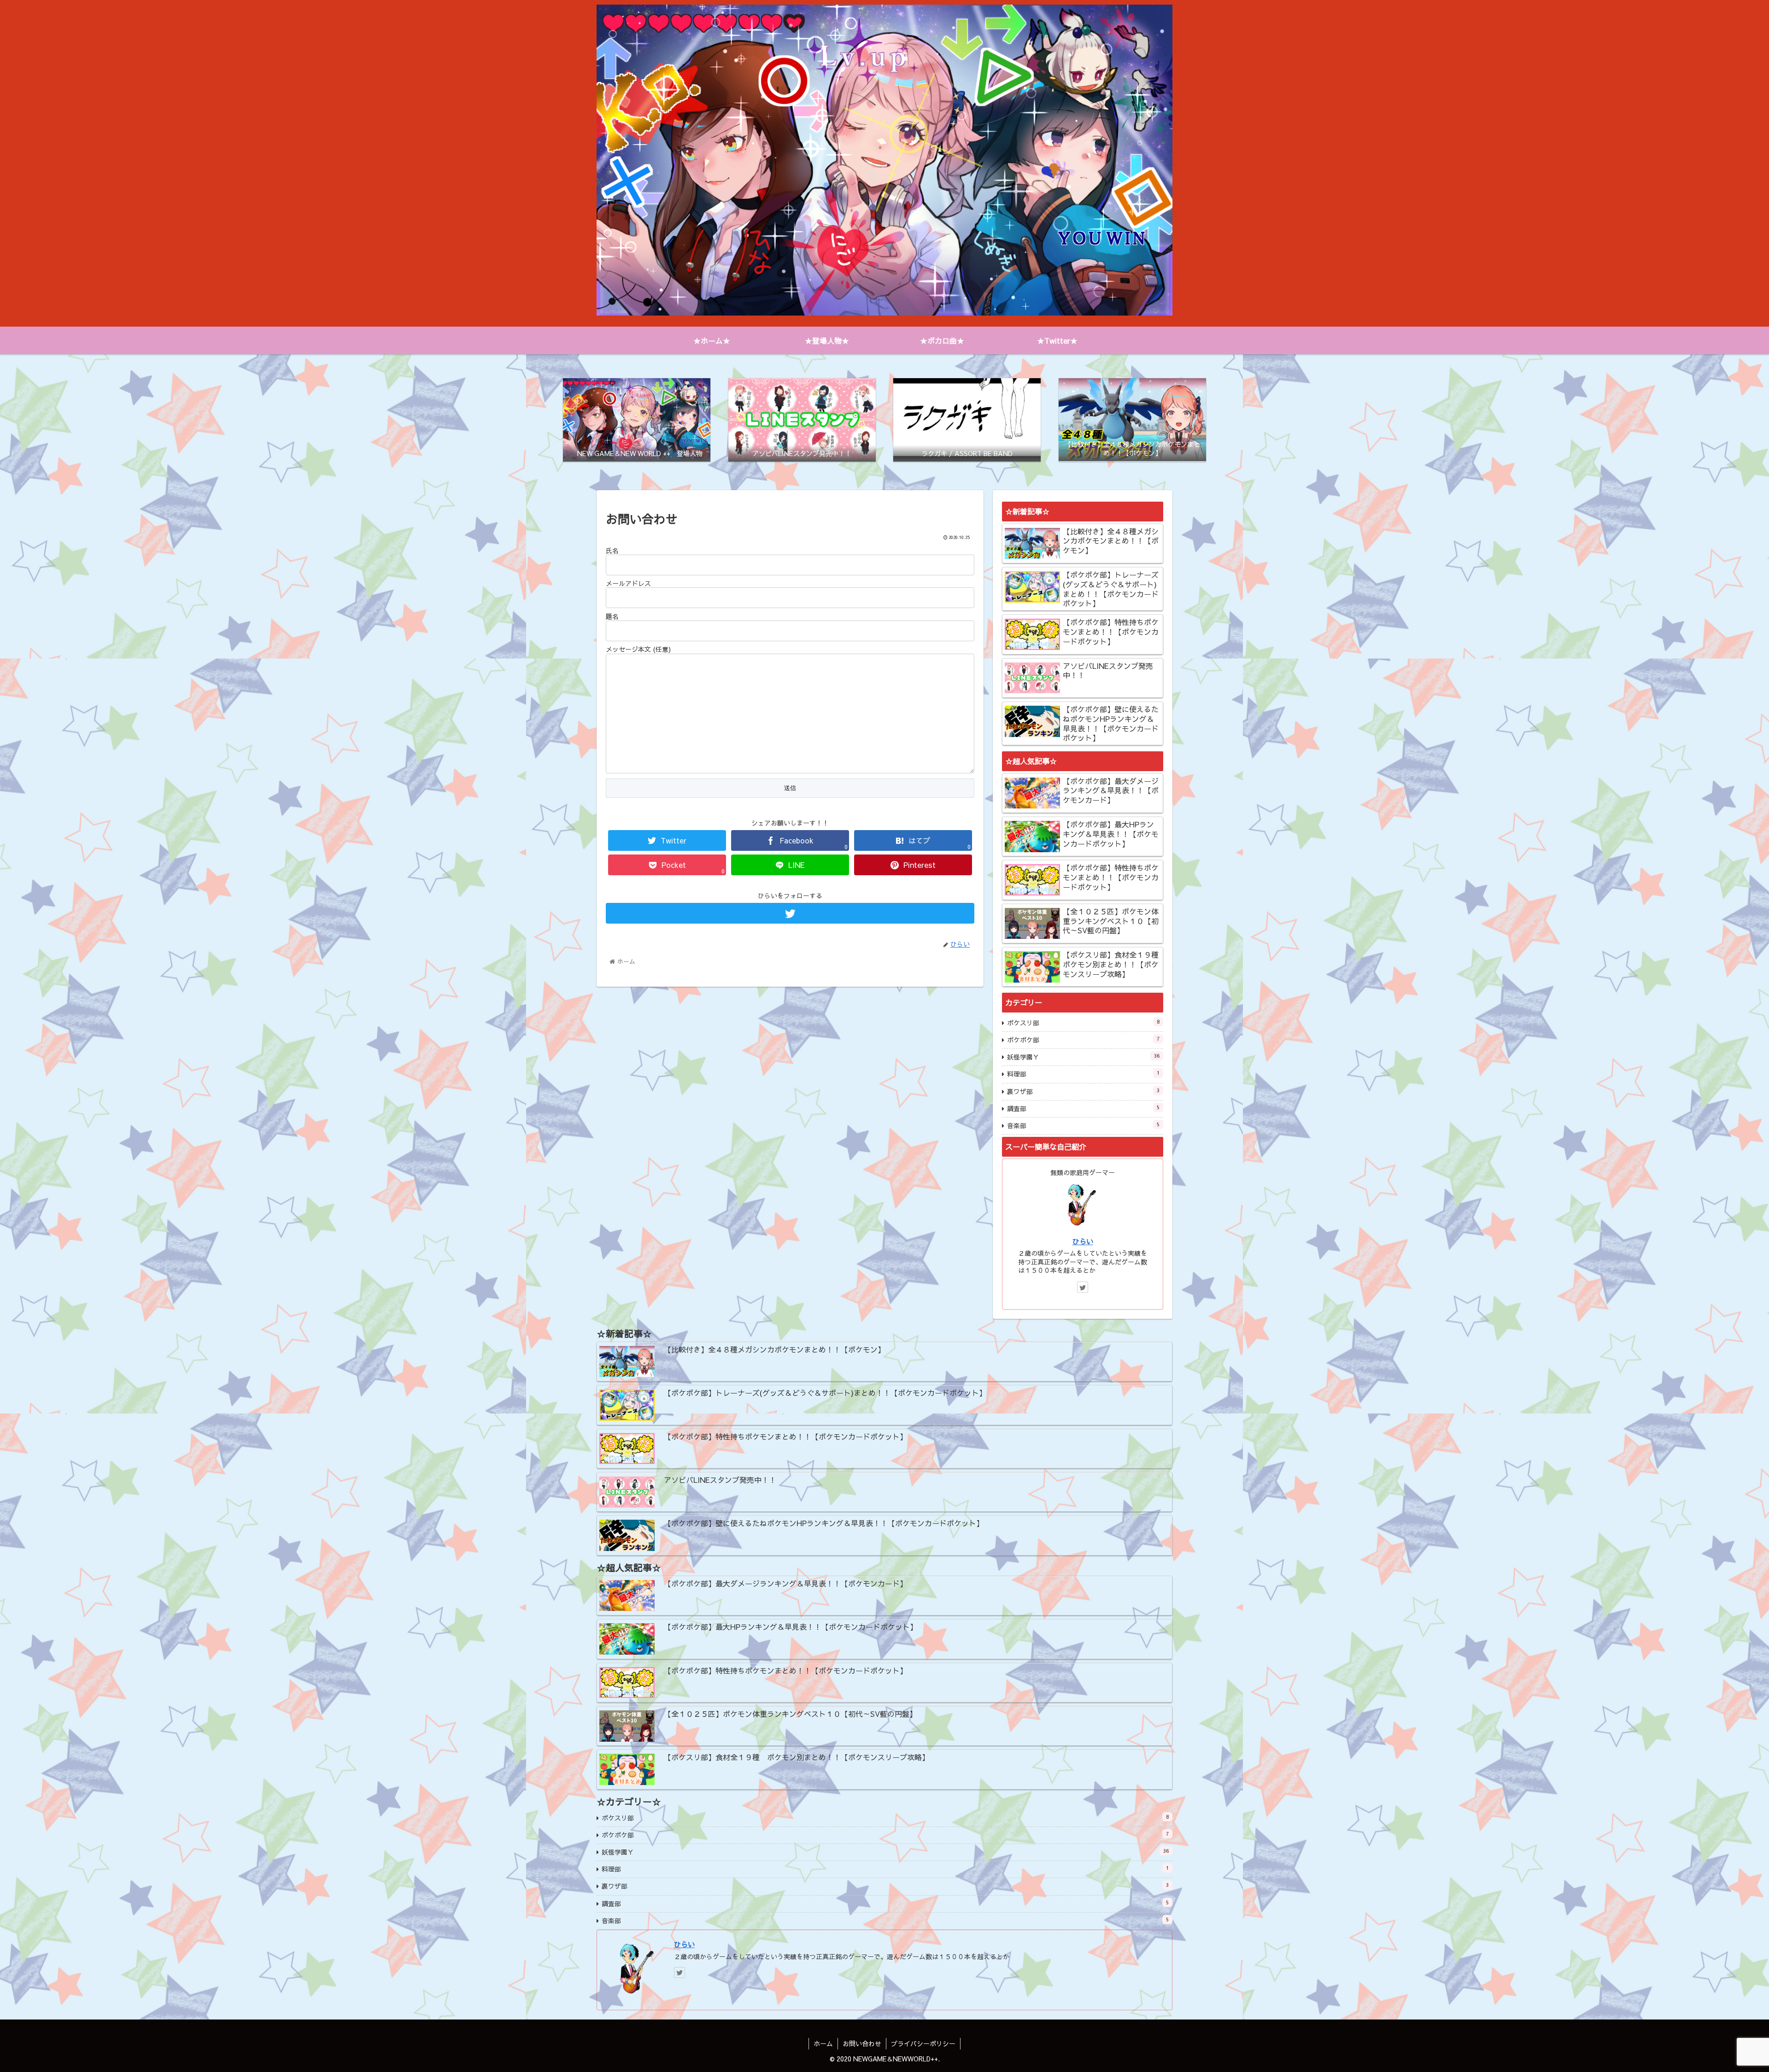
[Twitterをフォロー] (790, 913)
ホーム (823, 2043)
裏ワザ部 (1083, 1091)
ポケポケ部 (1083, 1040)
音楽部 (1083, 1125)
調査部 (1083, 1108)
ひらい (1083, 1241)
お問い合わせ (862, 2043)
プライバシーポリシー (923, 2043)
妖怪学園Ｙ (1083, 1057)
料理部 (1083, 1074)
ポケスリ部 (1083, 1023)
